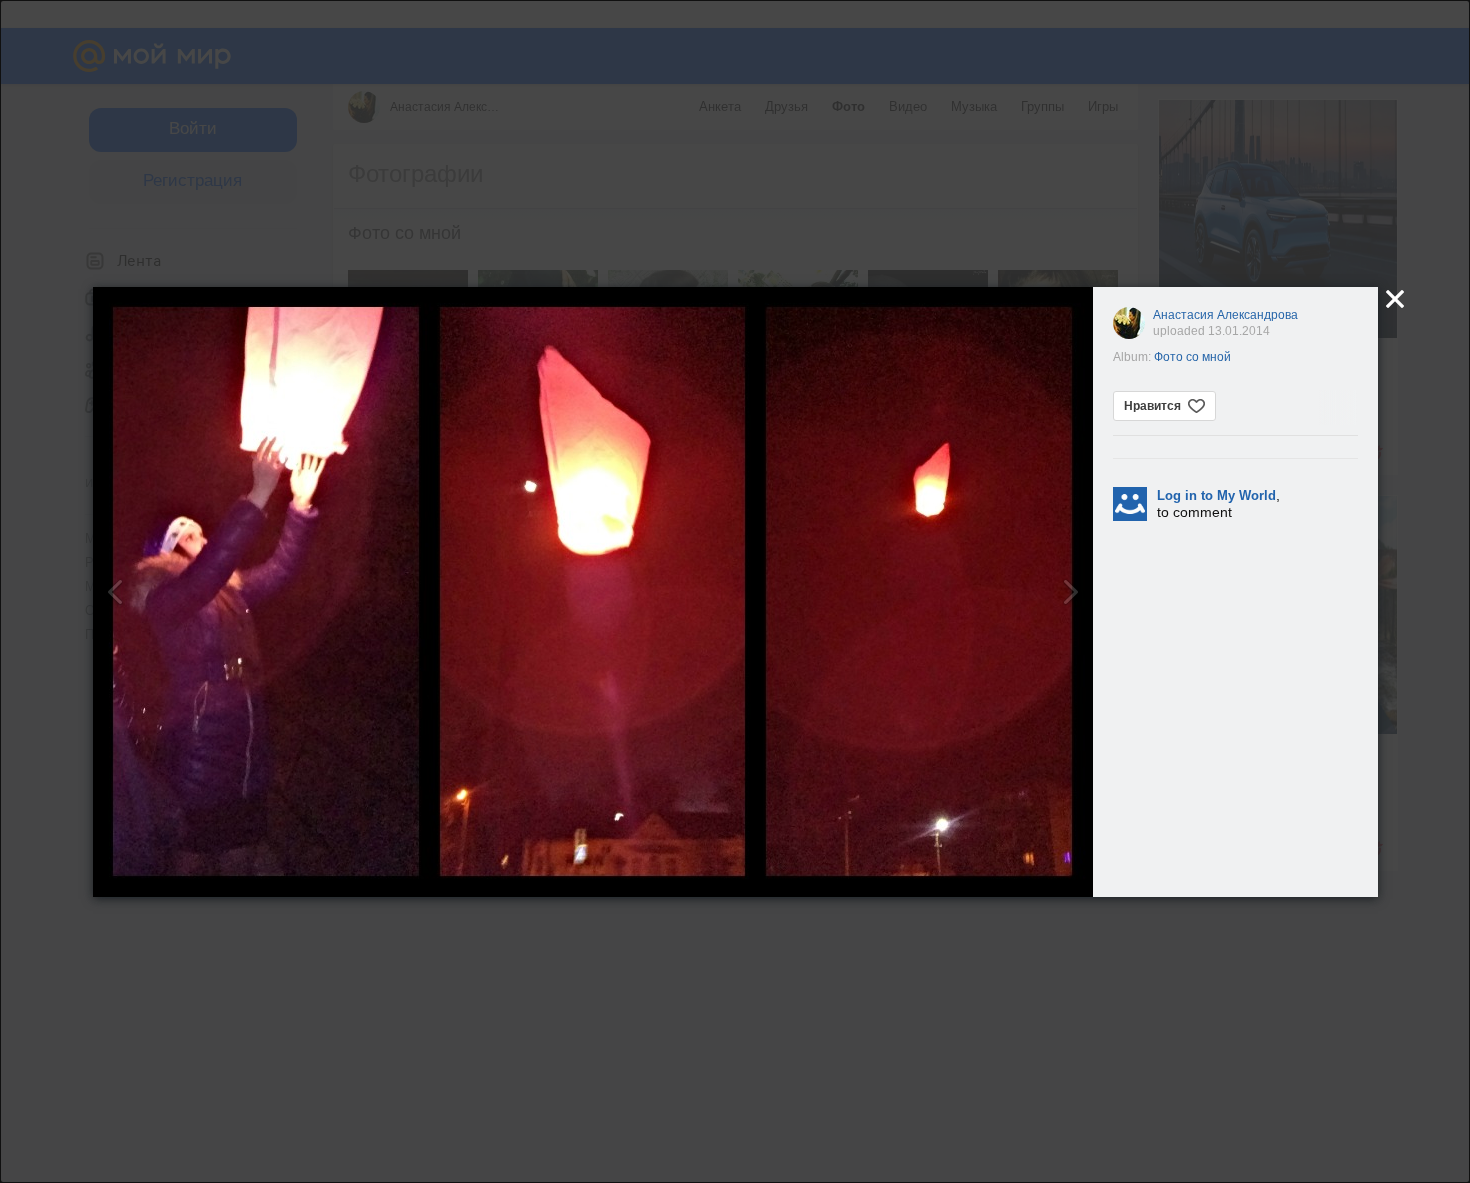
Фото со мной (1192, 357)
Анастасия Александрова (1225, 315)
